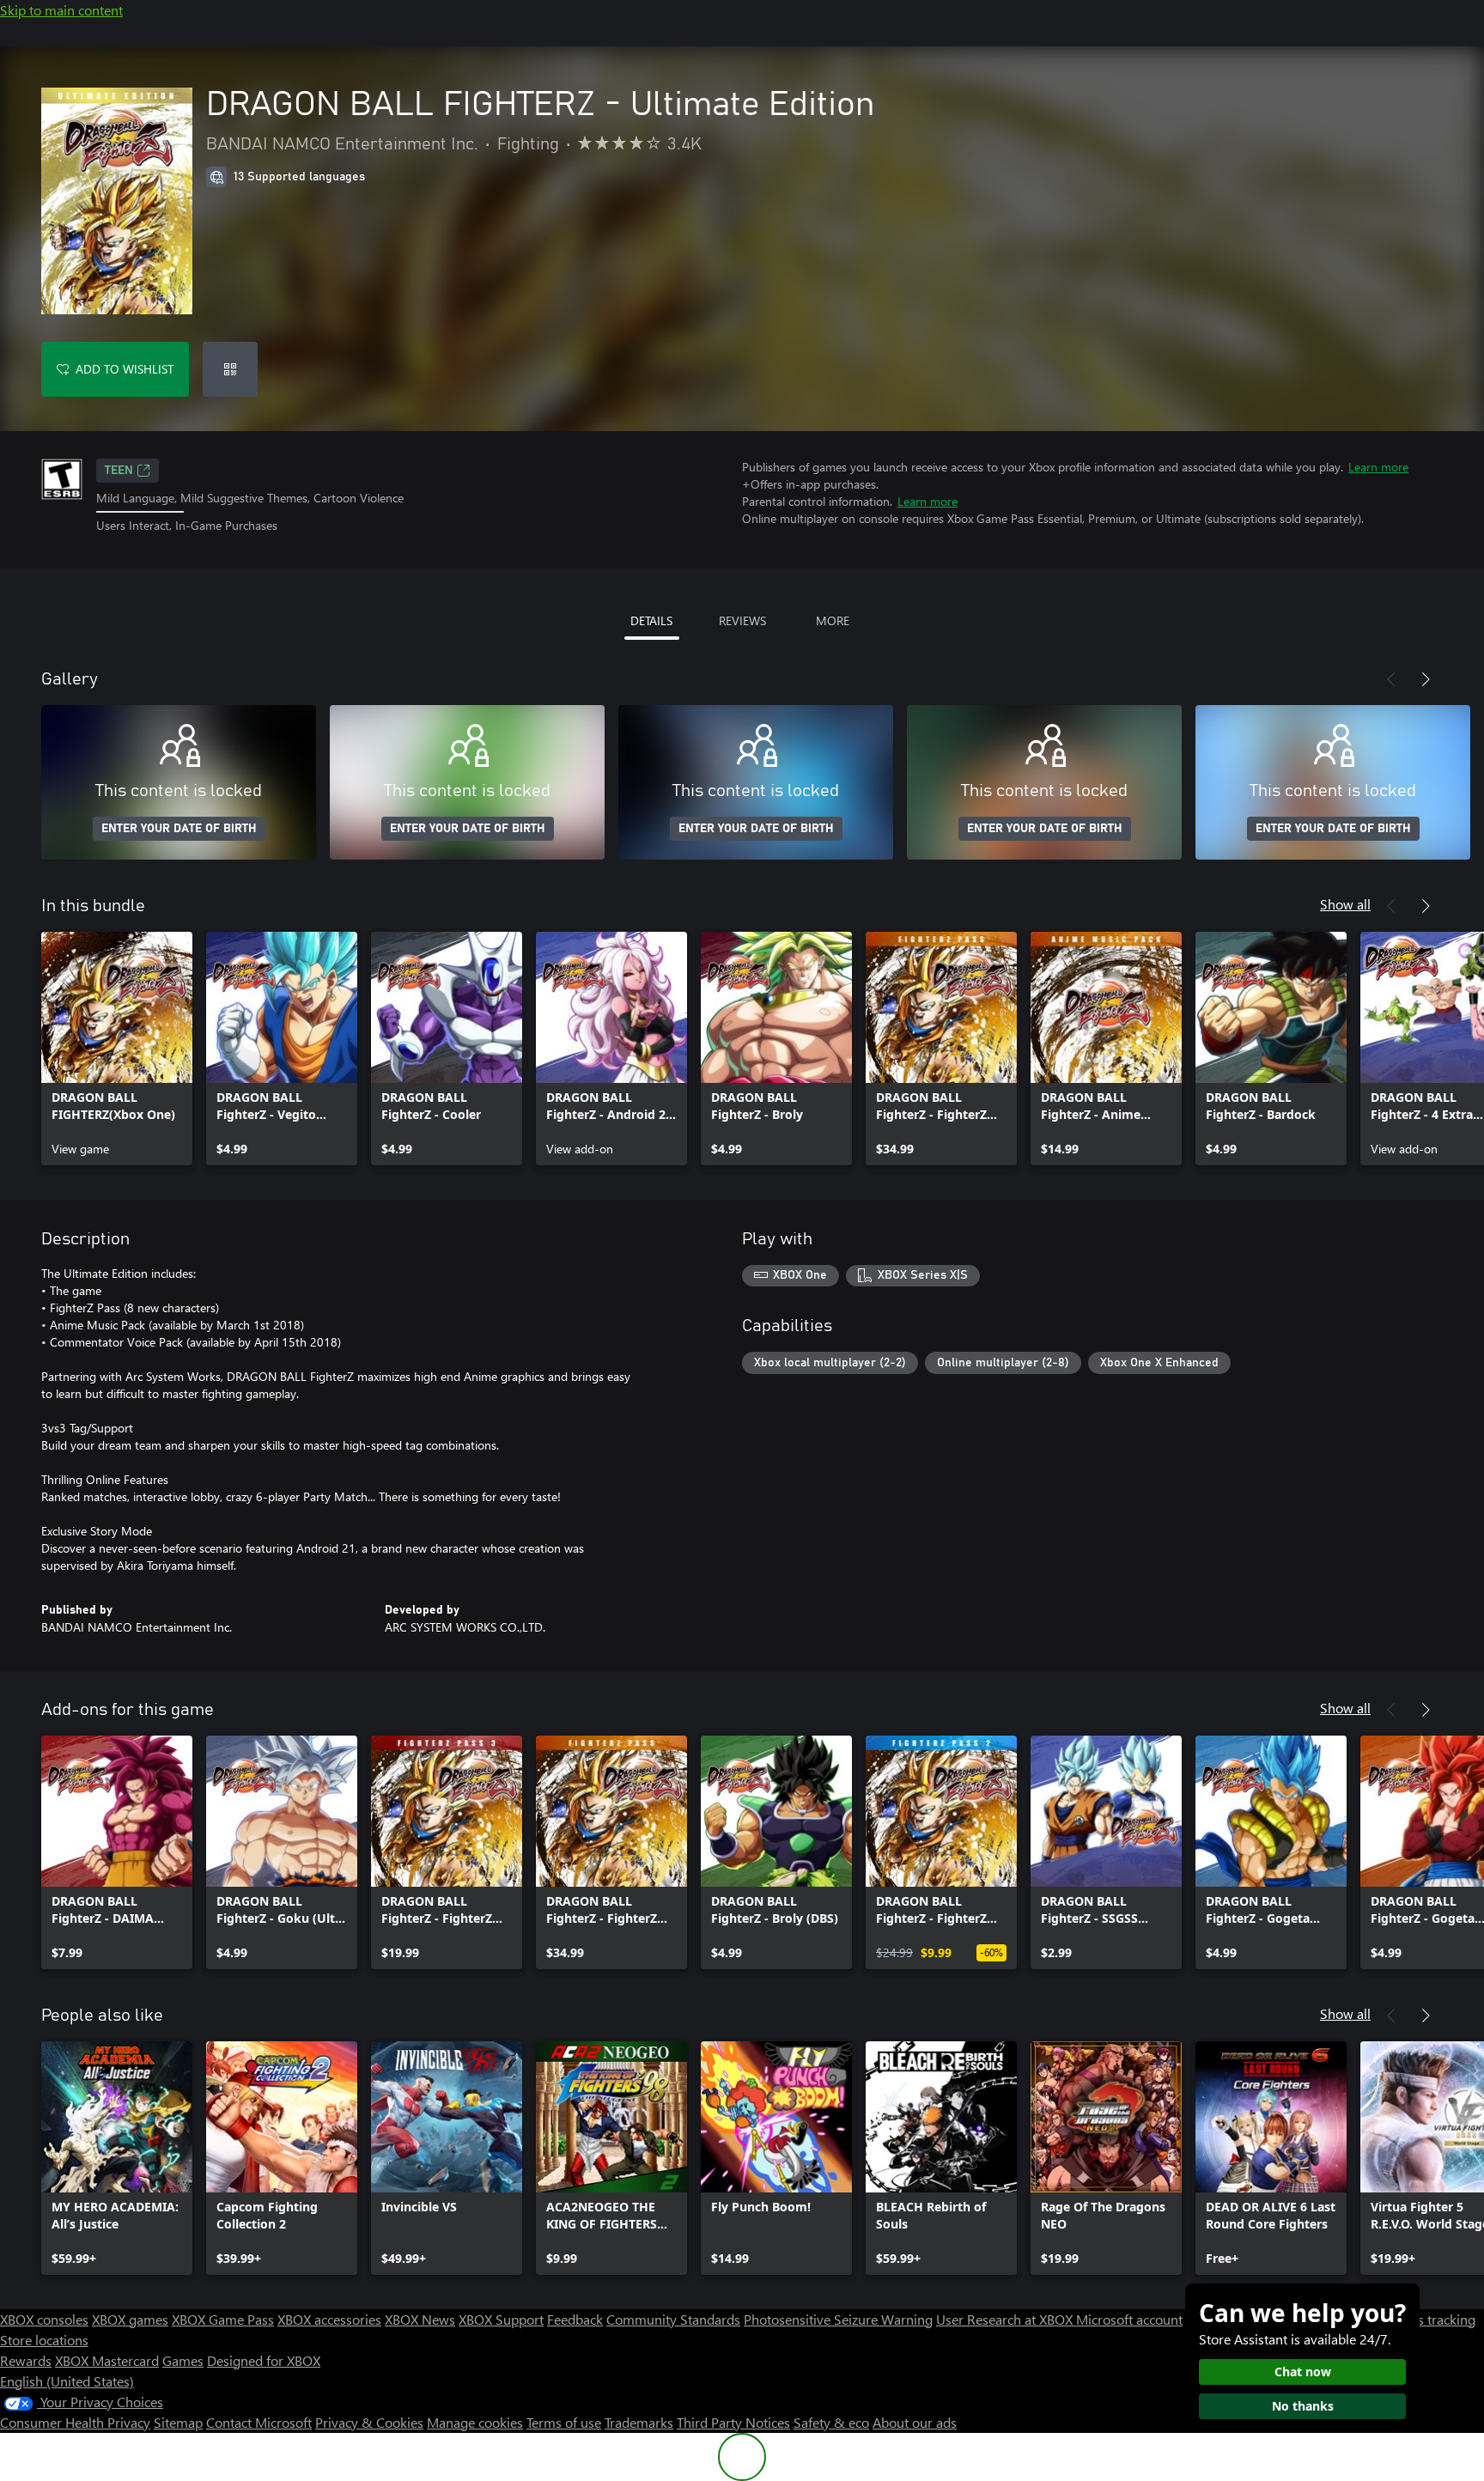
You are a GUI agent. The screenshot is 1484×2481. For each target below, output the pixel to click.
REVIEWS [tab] (742, 620)
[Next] (1426, 679)
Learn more (1378, 467)
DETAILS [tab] (651, 620)
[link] (117, 1049)
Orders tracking (1429, 2319)
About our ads (915, 2422)
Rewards (26, 2360)
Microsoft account (1129, 2319)
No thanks (1303, 2406)
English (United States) (67, 2381)
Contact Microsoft (259, 2422)
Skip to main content (61, 10)
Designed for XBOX (264, 2360)
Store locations (44, 2340)
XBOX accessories (329, 2319)
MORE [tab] (833, 620)
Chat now (1303, 2372)
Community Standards (673, 2319)
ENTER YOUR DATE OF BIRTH (179, 829)
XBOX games (130, 2319)
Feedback (575, 2319)
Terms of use (564, 2422)
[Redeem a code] (230, 369)
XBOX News (420, 2319)
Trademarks (639, 2422)
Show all (1345, 904)
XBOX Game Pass (223, 2319)
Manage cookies (475, 2422)
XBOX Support (501, 2319)
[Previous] (1391, 679)
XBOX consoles (44, 2319)
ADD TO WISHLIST (125, 369)
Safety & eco (831, 2422)
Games (183, 2360)
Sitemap (178, 2422)
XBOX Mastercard (107, 2360)
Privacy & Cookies (369, 2422)
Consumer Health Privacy (75, 2422)
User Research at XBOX (1006, 2319)
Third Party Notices (733, 2422)
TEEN (119, 471)
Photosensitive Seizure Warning (838, 2319)
